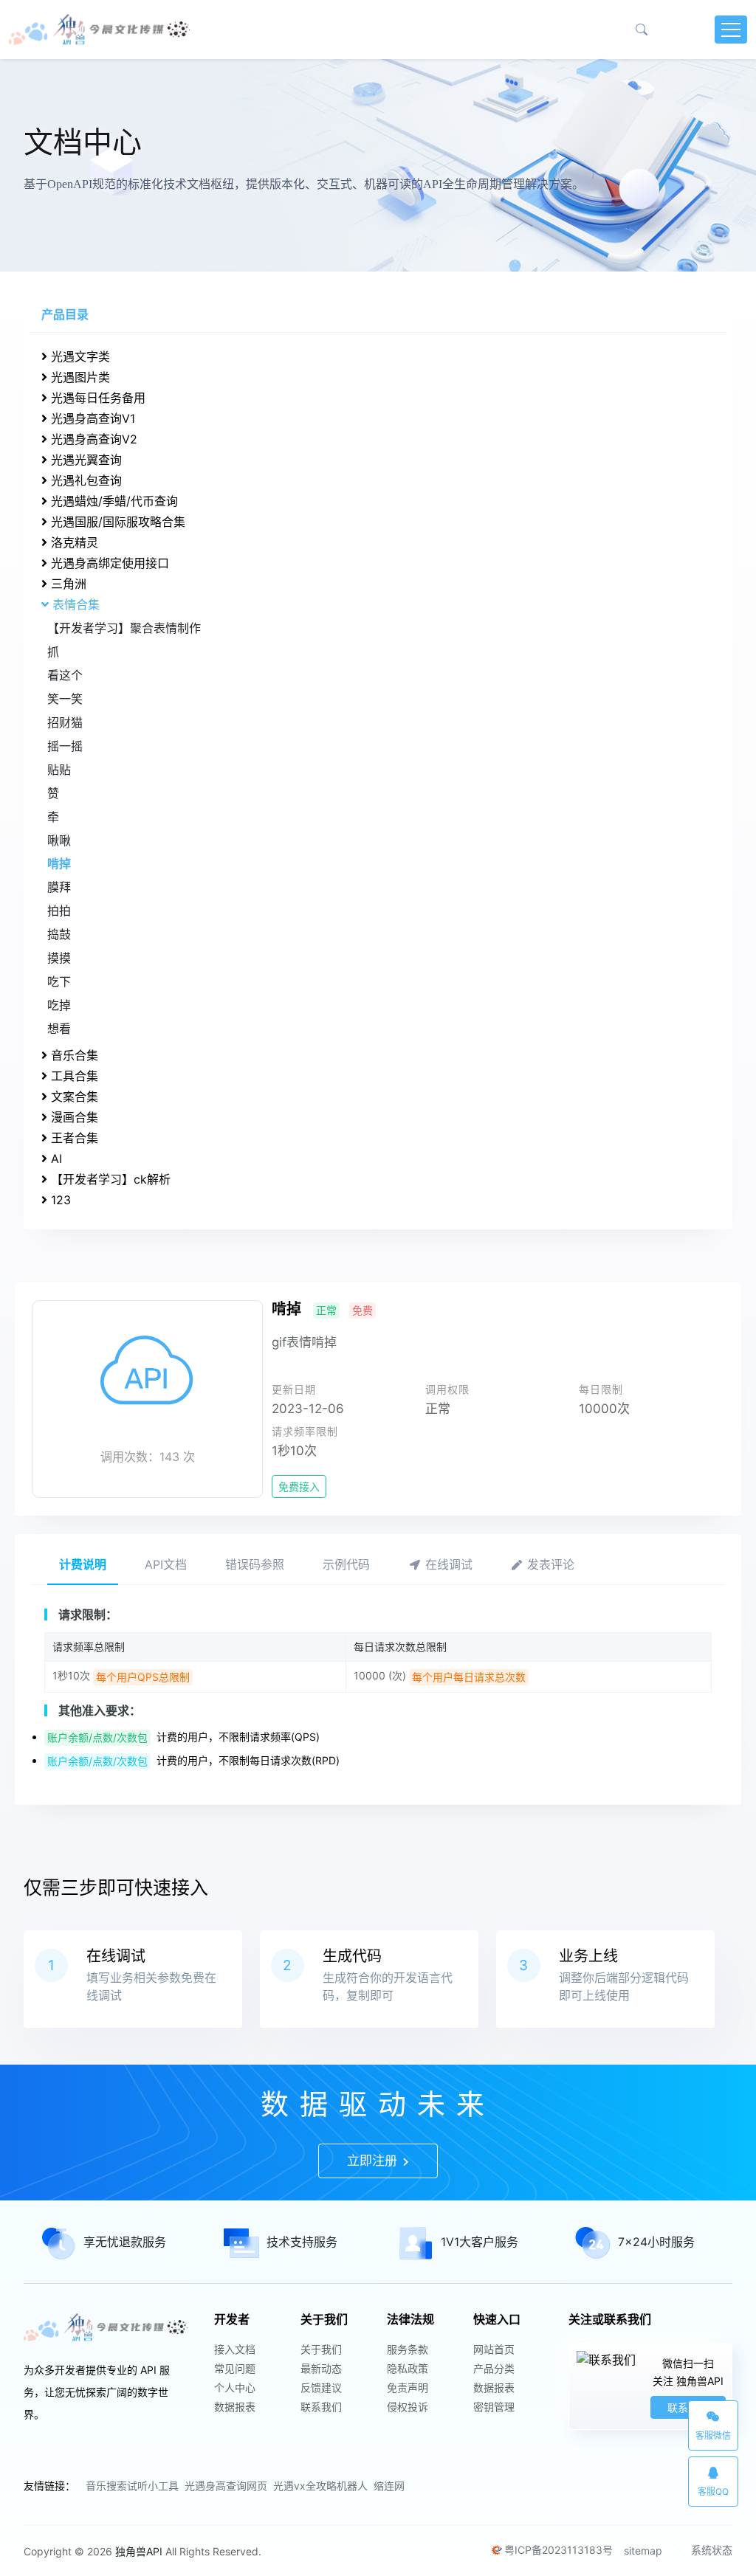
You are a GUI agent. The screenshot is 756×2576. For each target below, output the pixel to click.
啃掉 (59, 863)
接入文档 (235, 2349)
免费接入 (299, 1486)
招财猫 (65, 722)
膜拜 (59, 887)
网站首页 (494, 2349)
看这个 (65, 675)
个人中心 (235, 2387)
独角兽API (139, 2551)
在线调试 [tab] (447, 1564)
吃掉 (59, 1005)
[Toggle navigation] (731, 30)
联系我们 (321, 2407)
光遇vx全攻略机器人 (320, 2486)
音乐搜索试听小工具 (132, 2486)
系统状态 (712, 2550)
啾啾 (59, 840)
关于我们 (321, 2349)
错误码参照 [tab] (255, 1564)
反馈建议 (321, 2387)
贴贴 (59, 770)
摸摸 (59, 958)
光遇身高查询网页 (226, 2486)
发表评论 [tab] (549, 1564)
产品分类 (494, 2368)
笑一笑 (65, 699)
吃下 (59, 981)
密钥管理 (494, 2407)
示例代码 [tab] (346, 1564)
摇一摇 (65, 746)
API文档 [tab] (166, 1564)
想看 (59, 1029)
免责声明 (408, 2387)
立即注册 (374, 2161)
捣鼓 (59, 934)
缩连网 (389, 2486)
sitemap (643, 2551)
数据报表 (235, 2407)
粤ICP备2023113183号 (559, 2550)
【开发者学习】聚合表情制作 (124, 628)
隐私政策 (408, 2368)
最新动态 (321, 2368)
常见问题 (235, 2368)
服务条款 (408, 2349)
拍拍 (59, 911)
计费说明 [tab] (83, 1564)
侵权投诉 (408, 2407)
